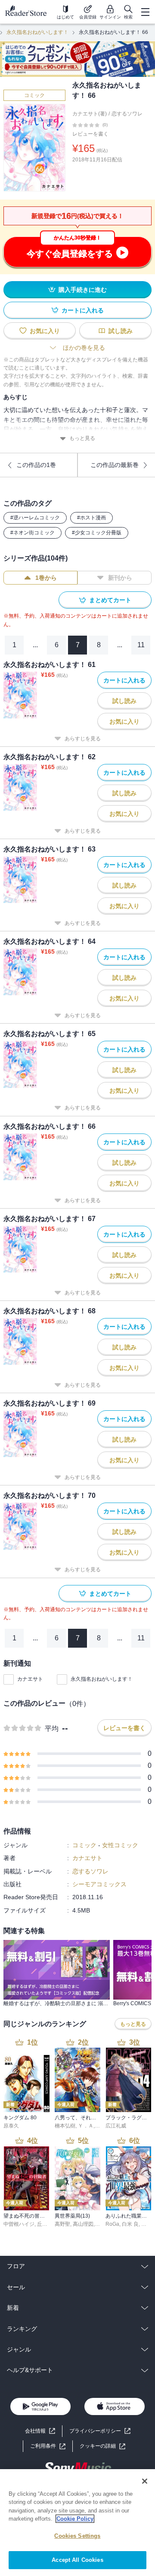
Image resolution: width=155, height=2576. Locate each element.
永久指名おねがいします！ (37, 32)
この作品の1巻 (36, 465)
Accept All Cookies (77, 2560)
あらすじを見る (83, 739)
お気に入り (45, 331)
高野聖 (62, 2224)
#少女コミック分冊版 (97, 533)
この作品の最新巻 (115, 465)
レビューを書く (90, 134)
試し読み (121, 331)
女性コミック (120, 1845)
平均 (52, 1729)
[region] (77, 2523)
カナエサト (30, 1679)
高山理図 (83, 2224)
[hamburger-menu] (145, 12)
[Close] (145, 2481)
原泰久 (11, 2126)
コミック (34, 95)
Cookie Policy (75, 2519)
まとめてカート (110, 600)
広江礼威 (116, 2126)
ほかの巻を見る (84, 348)
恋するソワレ (127, 114)
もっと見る (82, 438)
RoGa (112, 2224)
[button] (102, 2446)
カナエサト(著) (90, 114)
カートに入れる (83, 310)
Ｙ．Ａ (86, 2126)
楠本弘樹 (65, 2126)
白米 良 (130, 2224)
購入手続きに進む (83, 290)
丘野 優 (45, 2224)
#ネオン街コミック (33, 533)
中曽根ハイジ (19, 2224)
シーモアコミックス (99, 1884)
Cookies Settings (77, 2536)
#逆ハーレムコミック (35, 518)
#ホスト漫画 (91, 518)
